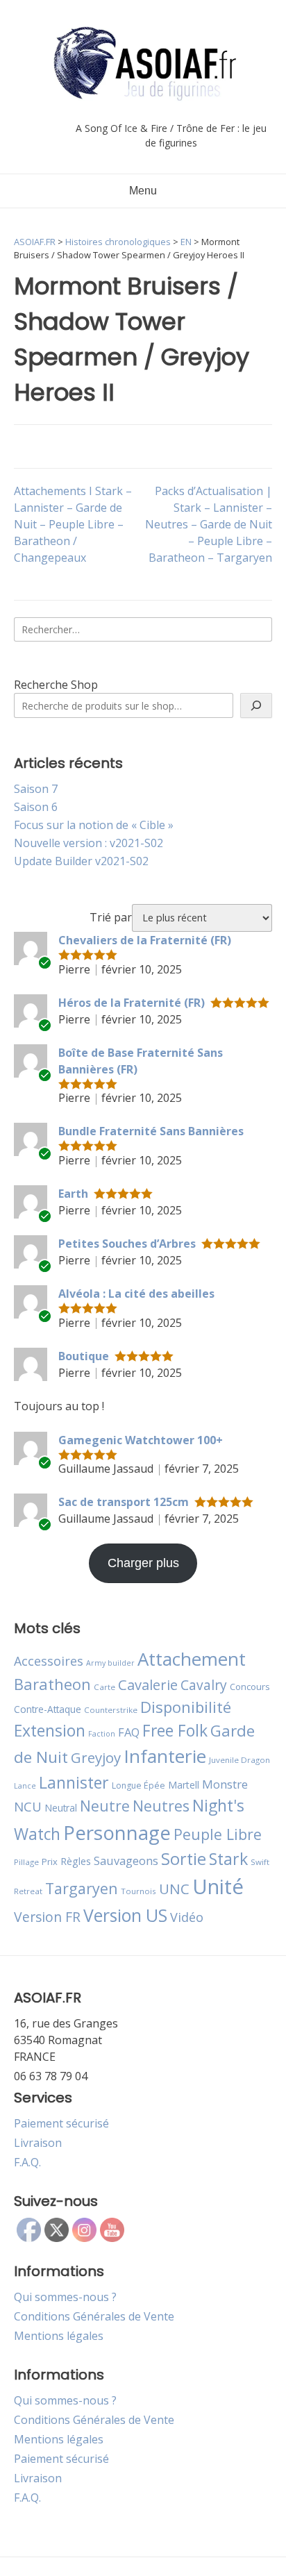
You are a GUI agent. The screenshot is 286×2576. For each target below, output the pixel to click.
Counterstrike (111, 1710)
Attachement (192, 1659)
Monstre (225, 1784)
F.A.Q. (27, 2162)
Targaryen (82, 1888)
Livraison (38, 2143)
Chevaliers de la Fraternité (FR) (145, 940)
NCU (28, 1806)
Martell (184, 1785)
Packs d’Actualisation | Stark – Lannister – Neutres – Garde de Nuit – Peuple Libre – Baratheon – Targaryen (209, 524)
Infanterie (165, 1756)
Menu (143, 191)
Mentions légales (59, 2336)
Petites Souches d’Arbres (127, 1244)
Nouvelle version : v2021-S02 (89, 843)
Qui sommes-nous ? (65, 2297)
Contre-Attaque (48, 1709)
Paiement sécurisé (61, 2123)
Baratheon (52, 1684)
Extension (50, 1730)
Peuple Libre (218, 1834)
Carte (104, 1687)
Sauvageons (126, 1860)
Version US (125, 1915)
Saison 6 (36, 807)
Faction (102, 1734)
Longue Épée (138, 1785)
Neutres (161, 1806)
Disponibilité (186, 1707)
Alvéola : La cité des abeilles (136, 1294)
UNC (174, 1889)
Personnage (117, 1832)
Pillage (26, 1862)
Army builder (110, 1663)
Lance (25, 1786)
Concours (250, 1687)
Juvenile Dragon (239, 1760)
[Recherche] (256, 705)
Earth (73, 1194)
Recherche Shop (56, 685)
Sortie (184, 1859)
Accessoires (49, 1661)
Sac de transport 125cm (124, 1502)
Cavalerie (148, 1685)
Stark (228, 1859)
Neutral (61, 1808)
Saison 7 (36, 789)
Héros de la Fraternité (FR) (132, 1003)
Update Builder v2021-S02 (81, 861)
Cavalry (204, 1685)
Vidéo (187, 1917)
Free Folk (175, 1730)
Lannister (74, 1782)
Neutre (105, 1806)
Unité (218, 1887)
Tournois (138, 1891)
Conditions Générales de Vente (94, 2316)
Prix (50, 1862)
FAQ (129, 1732)
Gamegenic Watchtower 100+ (141, 1440)
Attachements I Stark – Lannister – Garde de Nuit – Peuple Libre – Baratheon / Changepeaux (73, 524)
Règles (76, 1861)
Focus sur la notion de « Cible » (94, 825)
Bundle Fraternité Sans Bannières (151, 1131)
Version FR (47, 1917)
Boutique (84, 1356)
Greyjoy (96, 1757)
